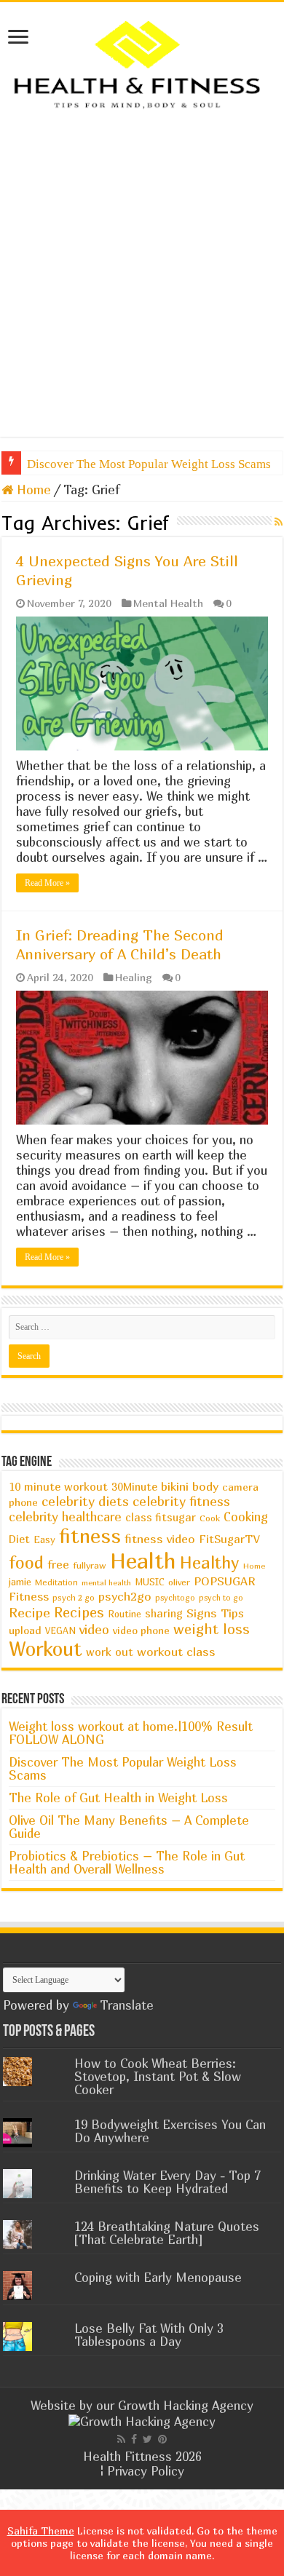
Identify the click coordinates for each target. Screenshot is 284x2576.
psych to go (221, 1597)
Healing (134, 977)
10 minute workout (58, 1486)
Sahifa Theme (41, 2531)
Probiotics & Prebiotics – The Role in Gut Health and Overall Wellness (127, 1862)
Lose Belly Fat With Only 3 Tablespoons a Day (149, 2335)
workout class (176, 1652)
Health (143, 1560)
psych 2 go (74, 1597)
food (26, 1562)
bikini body (190, 1486)
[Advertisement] (142, 273)
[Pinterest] (162, 2439)
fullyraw (90, 1565)
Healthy (210, 1562)
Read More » (47, 883)
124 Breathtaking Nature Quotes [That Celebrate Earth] (167, 2233)
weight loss (212, 1629)
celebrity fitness (181, 1501)
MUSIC (150, 1582)
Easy (44, 1539)
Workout (46, 1649)
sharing (164, 1613)
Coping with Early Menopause (158, 2277)
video (94, 1629)
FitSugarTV (229, 1539)
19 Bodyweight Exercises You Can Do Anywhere (170, 2131)
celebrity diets (85, 1501)
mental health (106, 1582)
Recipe (29, 1612)
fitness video (160, 1539)
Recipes (79, 1612)
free (58, 1564)
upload (25, 1630)
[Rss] (121, 2439)
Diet (19, 1539)
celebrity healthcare (65, 1517)
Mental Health (168, 603)
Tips (232, 1613)
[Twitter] (147, 2439)
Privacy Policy (146, 2471)
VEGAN (60, 1631)
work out (110, 1652)
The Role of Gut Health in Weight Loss (118, 1798)
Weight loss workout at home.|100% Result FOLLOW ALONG (131, 1733)
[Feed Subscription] (279, 522)
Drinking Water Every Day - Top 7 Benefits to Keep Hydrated (167, 2182)
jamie (20, 1582)
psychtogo (175, 1597)
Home (32, 490)
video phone (141, 1630)
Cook (210, 1518)
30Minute (134, 1487)
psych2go (125, 1596)
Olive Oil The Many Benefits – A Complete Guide (129, 1827)
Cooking (246, 1517)
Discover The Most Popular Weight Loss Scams (149, 464)
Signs (202, 1613)
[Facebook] (134, 2439)
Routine (125, 1614)
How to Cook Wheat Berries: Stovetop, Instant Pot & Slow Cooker (158, 2076)
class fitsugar (161, 1517)
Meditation (56, 1582)
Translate (127, 2005)
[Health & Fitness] (142, 63)
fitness (90, 1536)
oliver (179, 1582)
